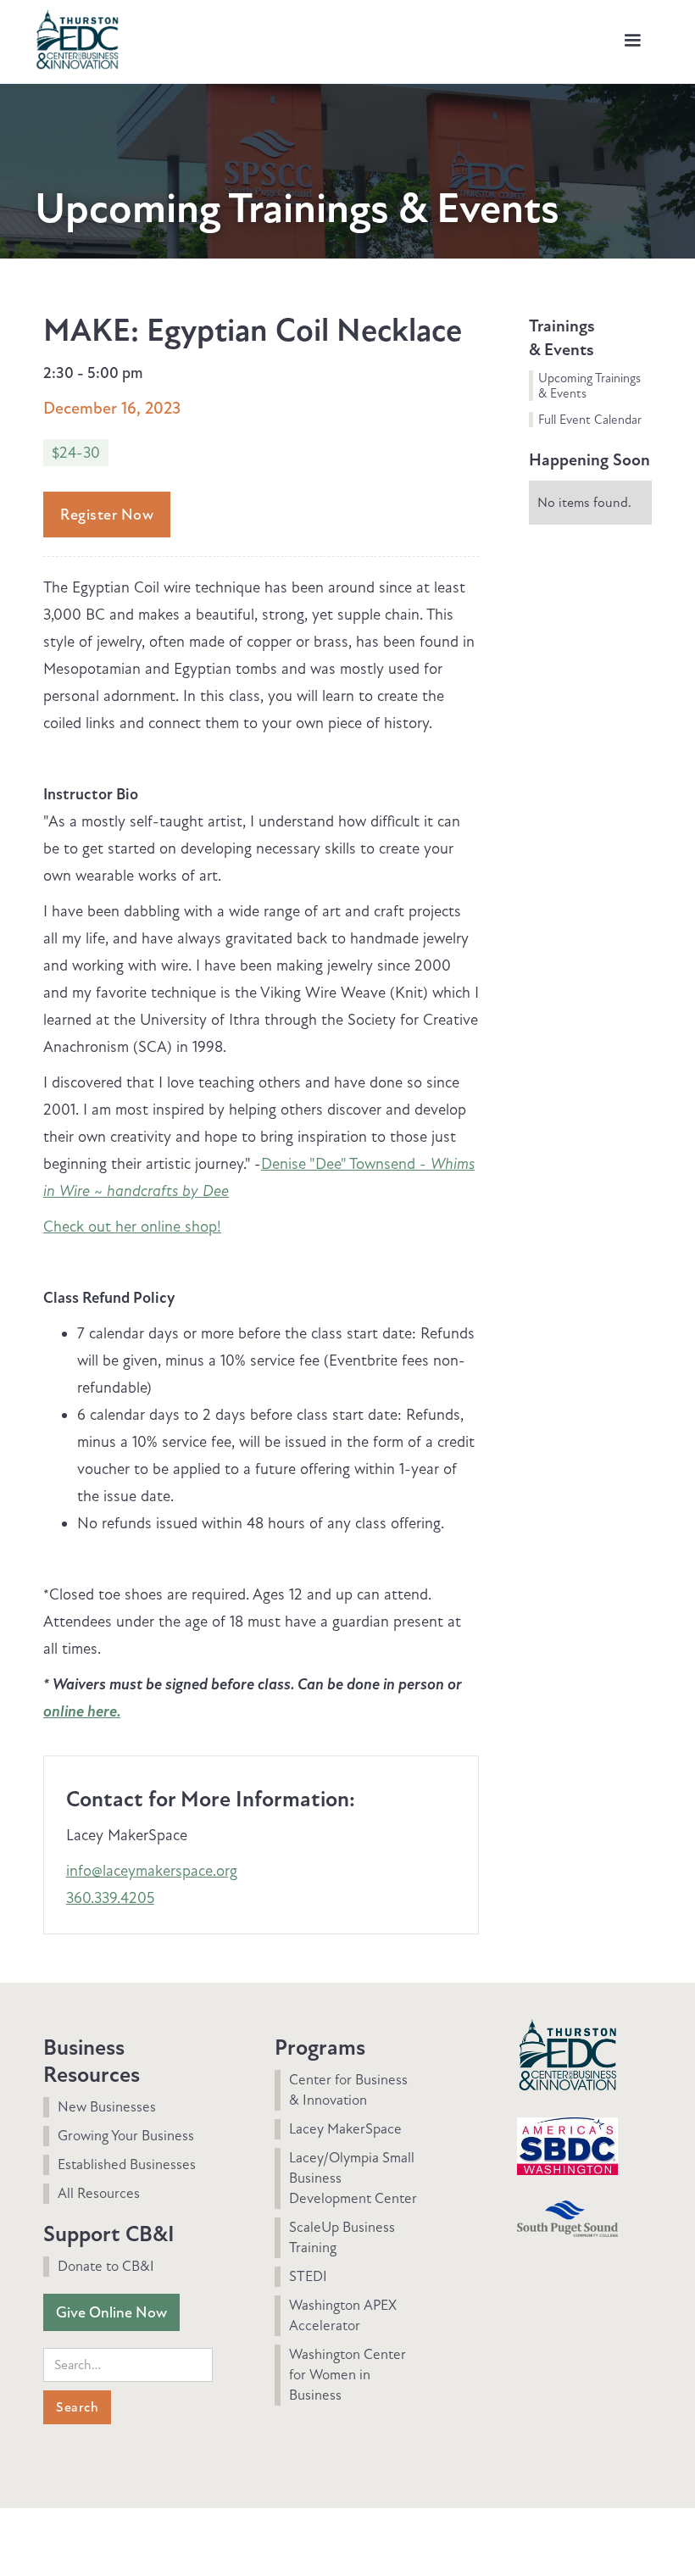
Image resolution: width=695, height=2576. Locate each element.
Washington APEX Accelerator (343, 2315)
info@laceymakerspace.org (152, 1871)
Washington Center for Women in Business (347, 2375)
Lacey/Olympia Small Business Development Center (353, 2178)
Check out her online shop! (132, 1227)
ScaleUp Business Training (342, 2237)
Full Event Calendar (590, 420)
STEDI (308, 2276)
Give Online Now (111, 2312)
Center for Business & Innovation (348, 2090)
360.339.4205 (110, 1898)
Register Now (107, 515)
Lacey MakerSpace (345, 2129)
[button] (632, 41)
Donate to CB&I (106, 2266)
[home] (77, 37)
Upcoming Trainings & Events (589, 386)
